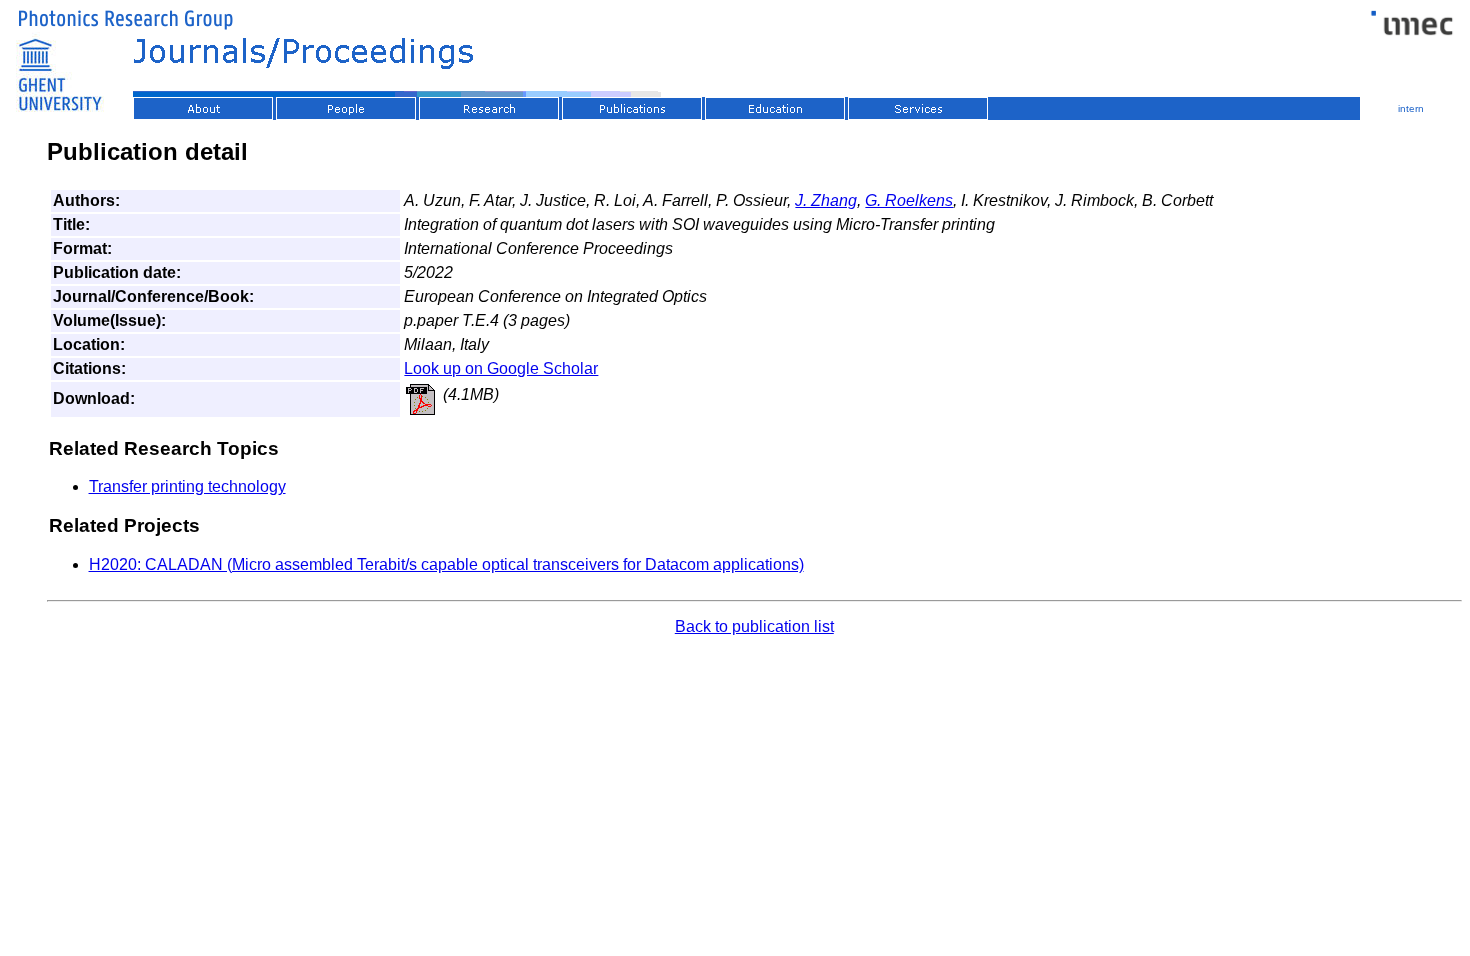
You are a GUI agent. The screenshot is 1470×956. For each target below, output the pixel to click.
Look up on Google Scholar (501, 368)
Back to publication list (754, 626)
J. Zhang (826, 200)
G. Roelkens (909, 200)
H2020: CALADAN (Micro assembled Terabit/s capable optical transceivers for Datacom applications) (446, 564)
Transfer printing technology (187, 486)
